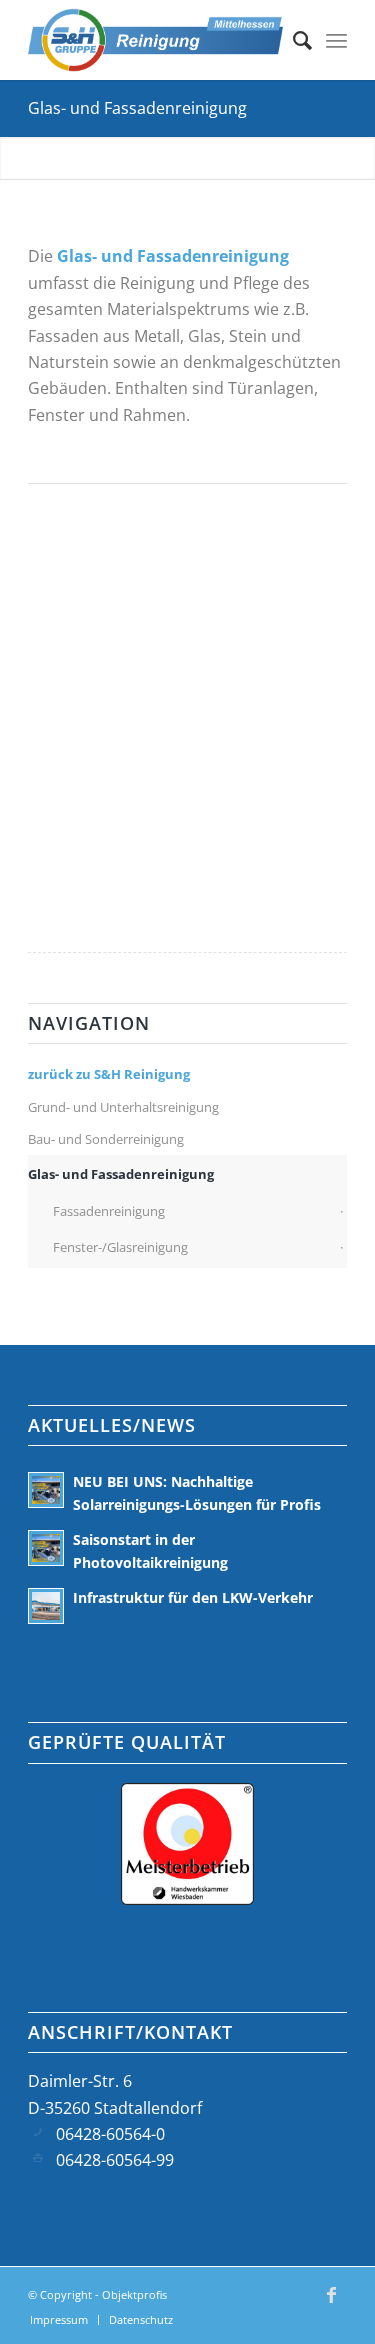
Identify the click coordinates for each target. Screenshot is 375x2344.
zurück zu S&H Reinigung (109, 1074)
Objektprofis (134, 2294)
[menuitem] (292, 40)
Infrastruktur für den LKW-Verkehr (193, 1597)
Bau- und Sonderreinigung (106, 1139)
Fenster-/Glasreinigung (120, 1247)
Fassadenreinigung (109, 1211)
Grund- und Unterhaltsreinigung (123, 1107)
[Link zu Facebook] (332, 2304)
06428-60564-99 (115, 2160)
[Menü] (336, 40)
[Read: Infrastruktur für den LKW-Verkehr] (46, 1606)
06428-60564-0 (110, 2134)
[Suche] (292, 40)
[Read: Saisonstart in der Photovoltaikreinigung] (46, 1548)
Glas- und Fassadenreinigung (137, 108)
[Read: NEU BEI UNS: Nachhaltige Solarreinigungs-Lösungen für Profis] (46, 1490)
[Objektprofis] (155, 40)
